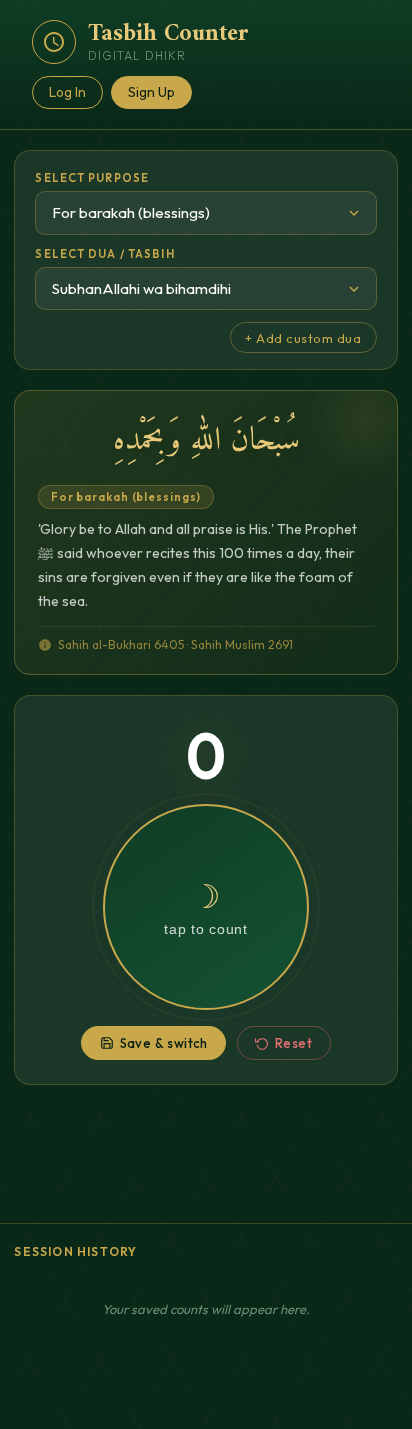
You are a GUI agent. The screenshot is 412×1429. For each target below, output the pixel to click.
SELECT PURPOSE (92, 178)
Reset (293, 1043)
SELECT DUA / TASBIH (104, 254)
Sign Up (151, 92)
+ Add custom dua (303, 338)
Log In (67, 92)
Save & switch (164, 1043)
